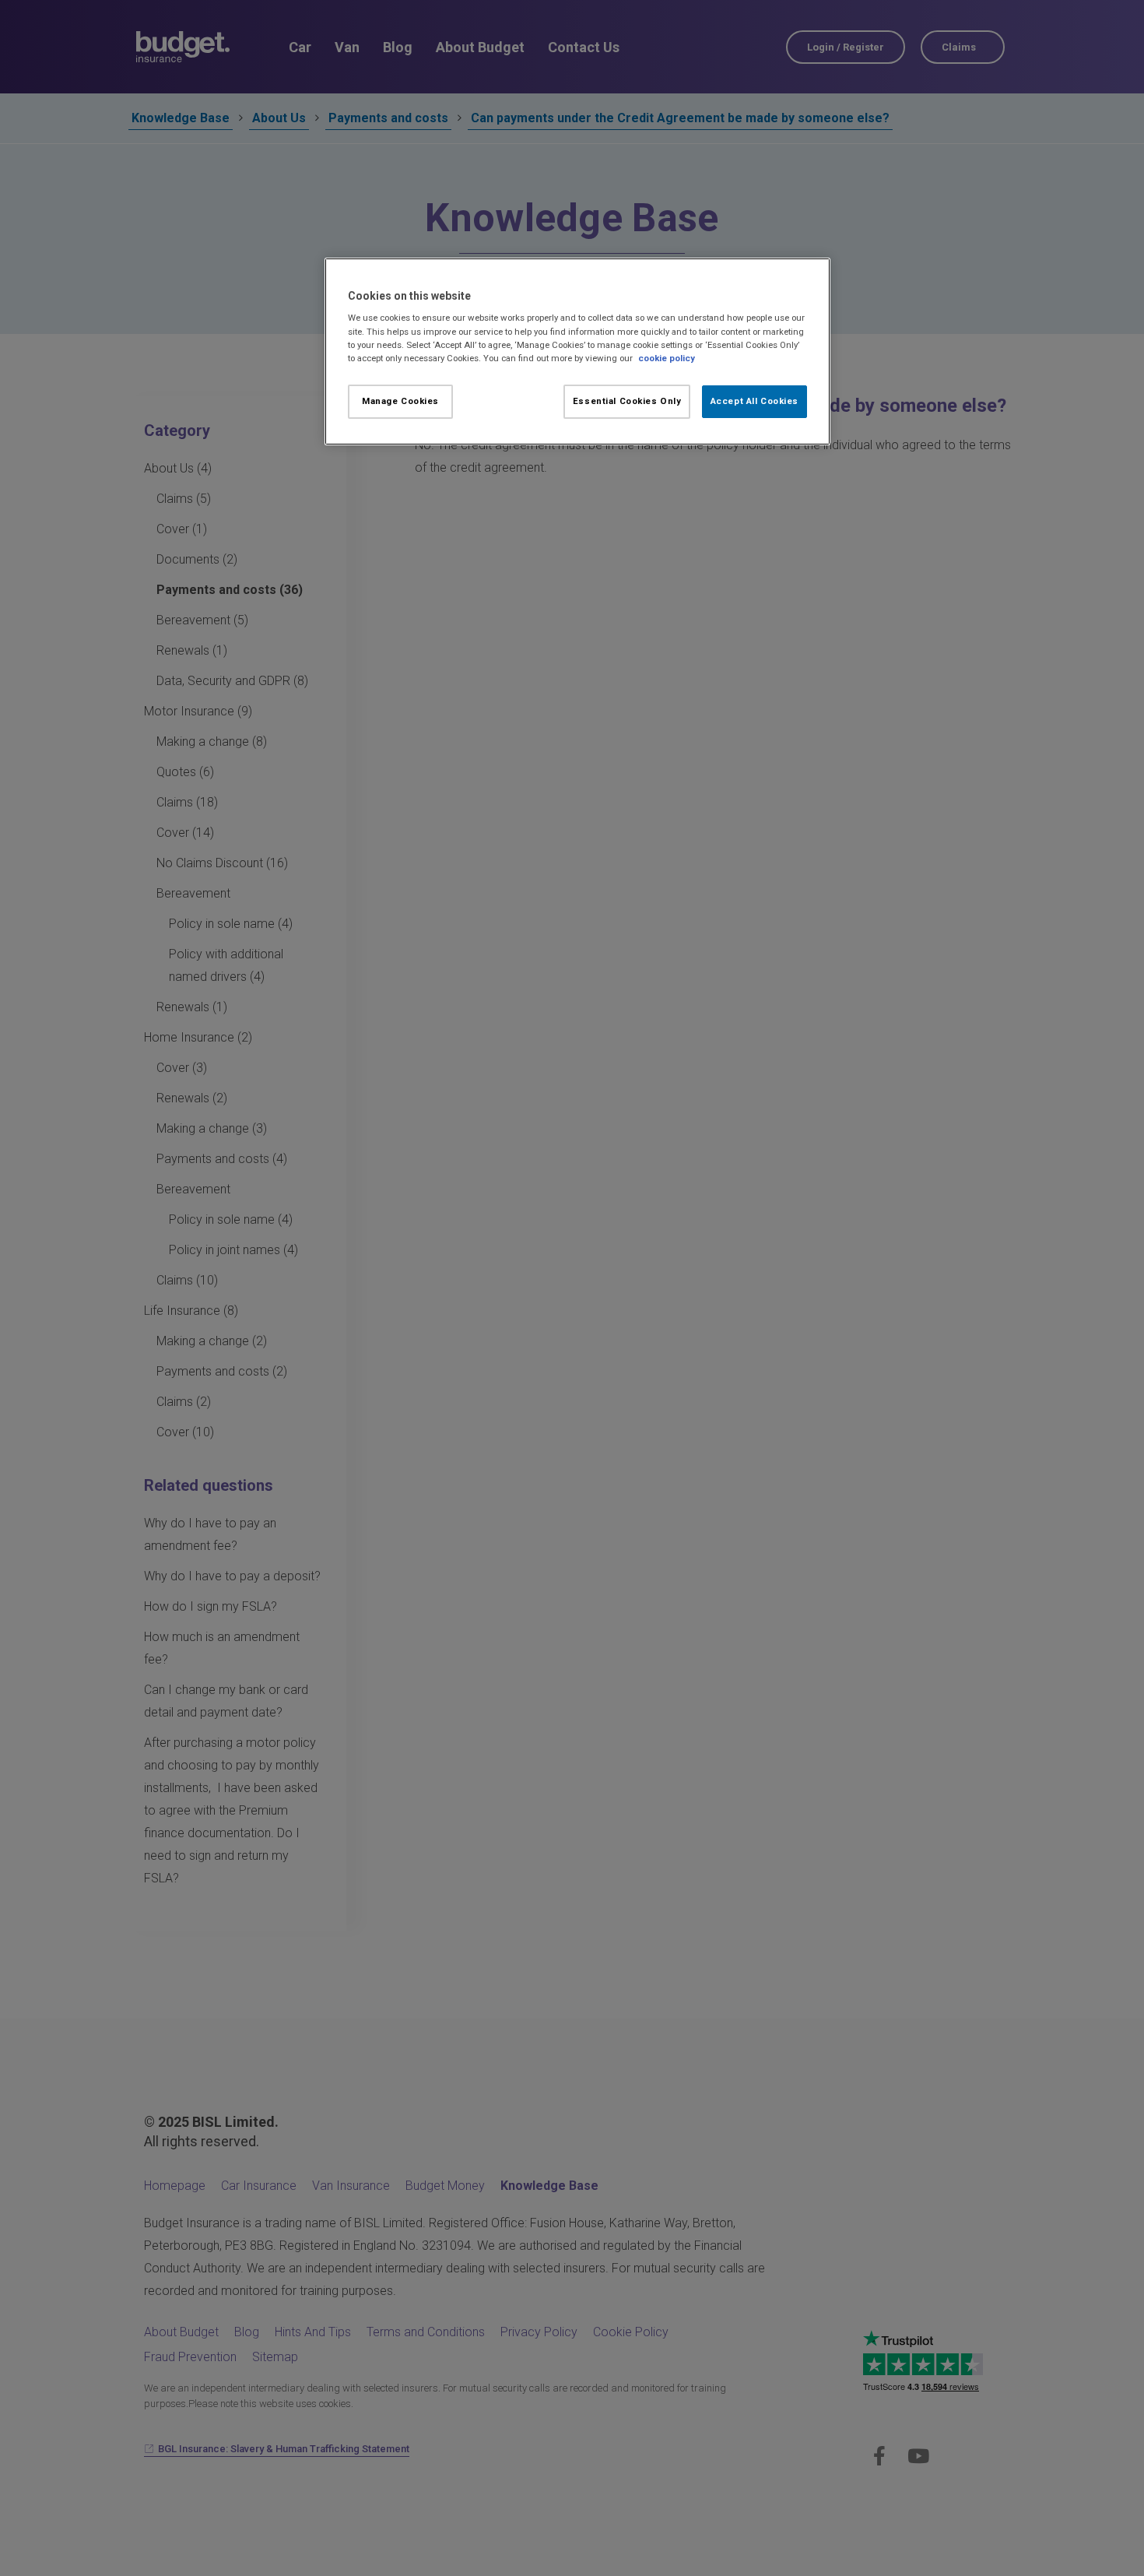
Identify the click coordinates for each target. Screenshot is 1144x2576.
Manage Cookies (400, 401)
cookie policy (667, 358)
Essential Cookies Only (627, 401)
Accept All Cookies (754, 401)
